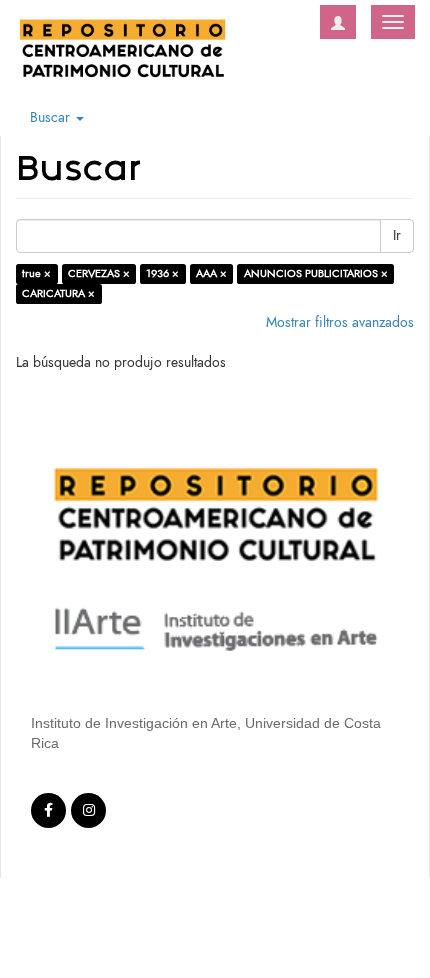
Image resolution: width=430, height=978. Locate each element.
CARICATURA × (58, 293)
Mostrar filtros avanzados (340, 322)
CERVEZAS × (99, 273)
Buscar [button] (52, 117)
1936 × (162, 273)
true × (36, 273)
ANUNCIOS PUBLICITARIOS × (316, 273)
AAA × (211, 273)
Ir (397, 235)
